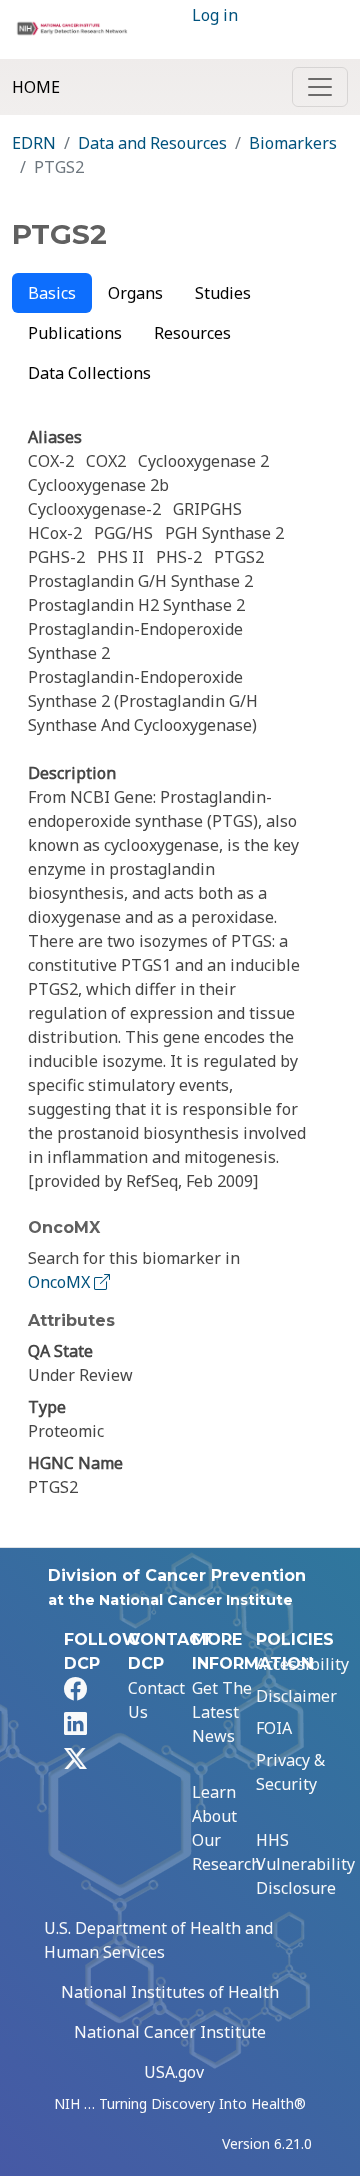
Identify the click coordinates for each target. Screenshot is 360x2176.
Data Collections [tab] (89, 373)
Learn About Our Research (226, 1828)
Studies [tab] (223, 293)
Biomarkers (293, 143)
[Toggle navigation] (320, 87)
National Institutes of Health (170, 1992)
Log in (215, 15)
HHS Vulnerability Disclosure (305, 1864)
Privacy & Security (290, 1772)
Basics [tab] (52, 293)
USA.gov (174, 2072)
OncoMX (61, 1282)
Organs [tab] (135, 293)
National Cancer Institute (170, 2032)
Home (36, 87)
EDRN (34, 143)
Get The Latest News (222, 1712)
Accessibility (302, 1664)
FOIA (274, 1728)
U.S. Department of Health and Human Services (158, 1940)
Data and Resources (152, 143)
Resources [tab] (192, 333)
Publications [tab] (75, 333)
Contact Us (156, 1700)
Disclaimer (296, 1696)
